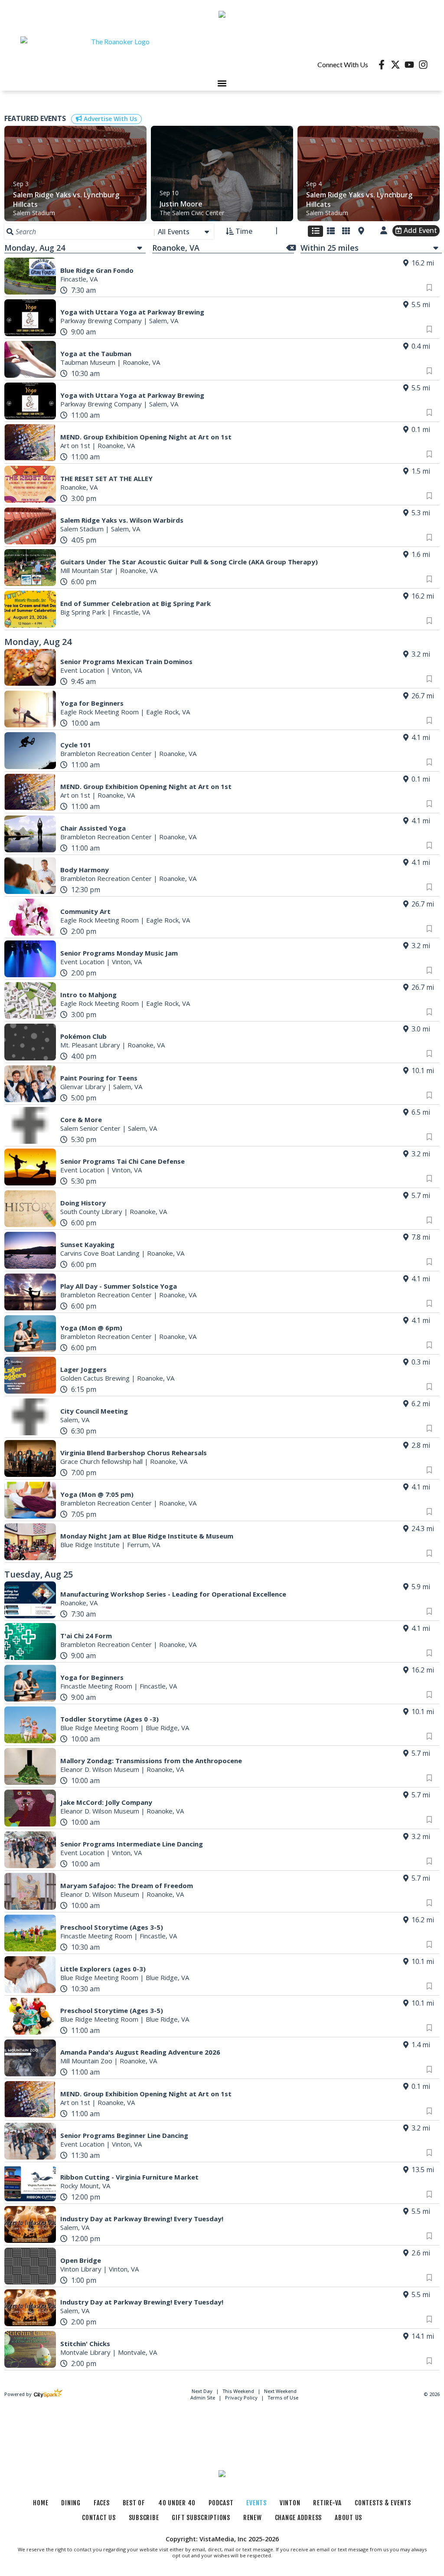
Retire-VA (327, 2503)
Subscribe (144, 2518)
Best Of (134, 2503)
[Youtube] (409, 65)
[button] (222, 83)
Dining (71, 2503)
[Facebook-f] (382, 65)
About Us (348, 2518)
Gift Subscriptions (201, 2518)
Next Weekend (280, 2391)
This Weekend (239, 2391)
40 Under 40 (177, 2503)
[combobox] (184, 232)
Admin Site (203, 2398)
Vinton (290, 2503)
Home (41, 2503)
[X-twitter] (395, 65)
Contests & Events (383, 2503)
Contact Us (99, 2518)
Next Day (203, 2391)
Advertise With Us (109, 119)
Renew (253, 2518)
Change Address (299, 2518)
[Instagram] (423, 65)
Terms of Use (283, 2398)
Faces (102, 2503)
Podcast (221, 2503)
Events (256, 2503)
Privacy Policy (241, 2398)
